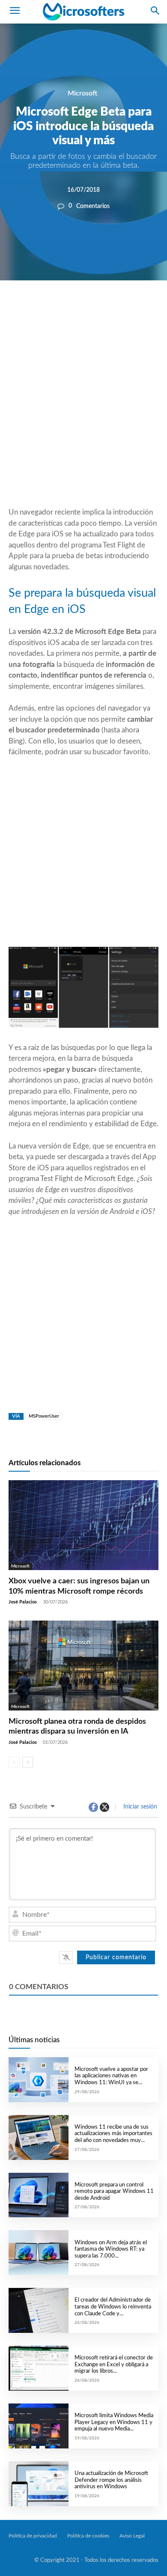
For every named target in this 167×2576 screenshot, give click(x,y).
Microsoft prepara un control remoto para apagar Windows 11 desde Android (114, 2192)
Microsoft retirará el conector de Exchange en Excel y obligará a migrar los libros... (114, 2365)
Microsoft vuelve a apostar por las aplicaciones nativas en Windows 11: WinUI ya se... (111, 2076)
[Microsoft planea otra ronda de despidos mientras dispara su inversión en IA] (83, 1666)
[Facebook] (58, 309)
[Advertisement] (83, 414)
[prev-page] (14, 1762)
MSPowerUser (44, 1416)
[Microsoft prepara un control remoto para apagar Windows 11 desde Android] (39, 2195)
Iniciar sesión (139, 1807)
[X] (78, 309)
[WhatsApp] (97, 309)
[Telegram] (137, 309)
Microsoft (82, 93)
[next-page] (28, 1762)
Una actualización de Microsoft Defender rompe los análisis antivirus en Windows (111, 2480)
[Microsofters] (83, 12)
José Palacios (23, 1602)
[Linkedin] (117, 309)
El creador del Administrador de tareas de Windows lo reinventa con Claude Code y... (113, 2307)
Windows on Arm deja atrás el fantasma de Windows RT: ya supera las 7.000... (111, 2249)
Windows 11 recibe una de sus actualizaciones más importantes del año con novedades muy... (113, 2134)
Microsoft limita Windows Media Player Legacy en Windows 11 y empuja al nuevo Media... (114, 2422)
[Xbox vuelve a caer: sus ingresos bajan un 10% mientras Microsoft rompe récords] (83, 1525)
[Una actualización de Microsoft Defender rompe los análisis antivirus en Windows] (39, 2484)
